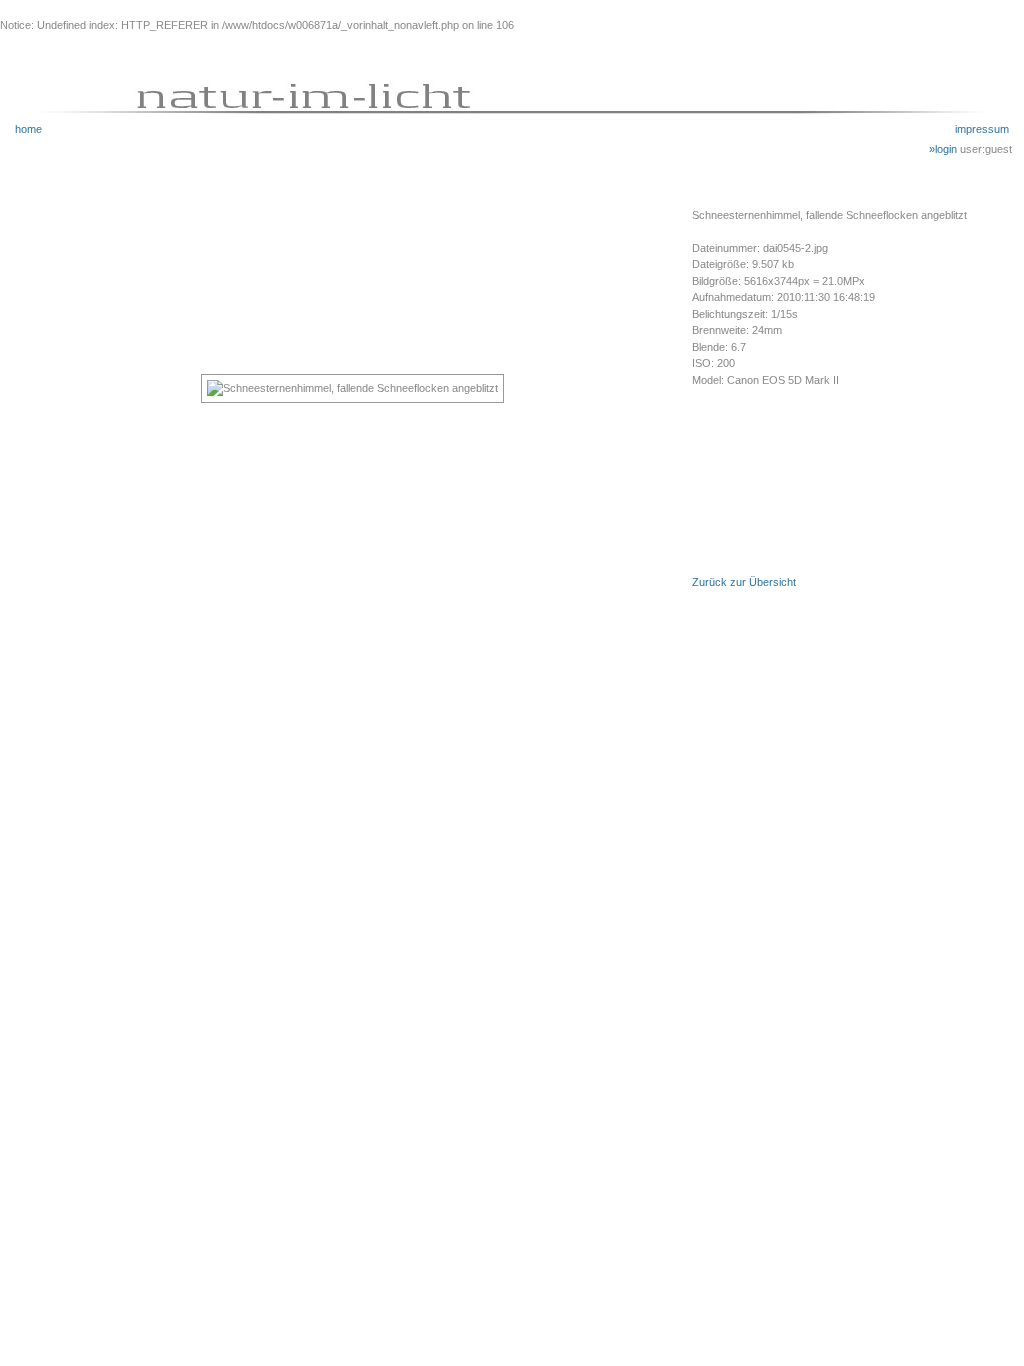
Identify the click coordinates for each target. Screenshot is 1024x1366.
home (28, 129)
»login (944, 149)
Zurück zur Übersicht (744, 582)
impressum (982, 129)
